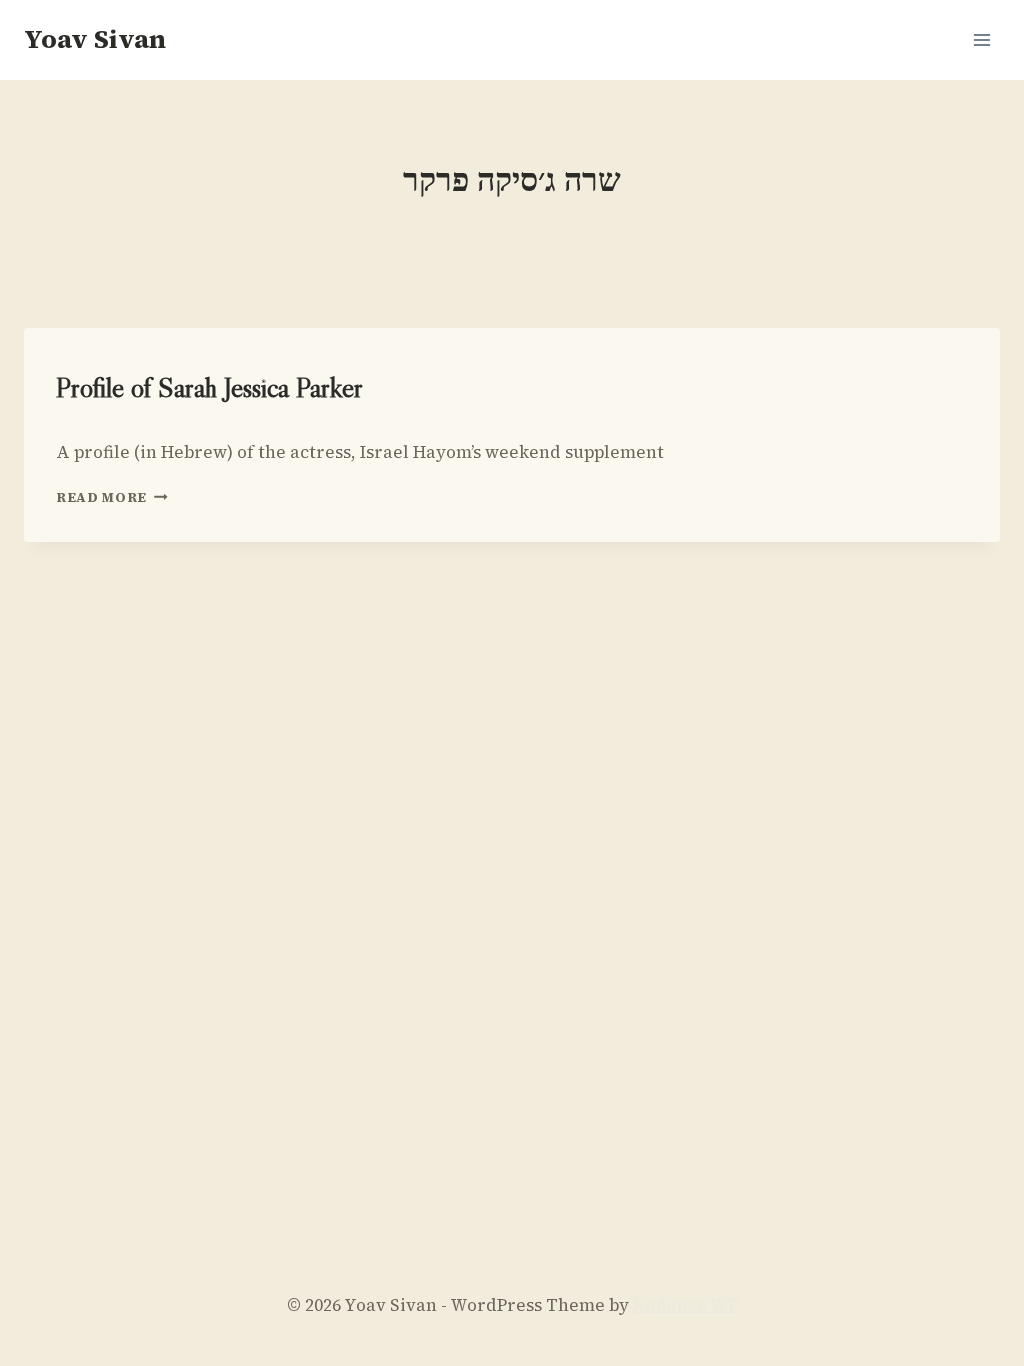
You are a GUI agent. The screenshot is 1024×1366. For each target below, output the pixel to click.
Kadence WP (685, 1305)
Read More (112, 497)
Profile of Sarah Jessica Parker (209, 387)
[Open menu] (981, 39)
